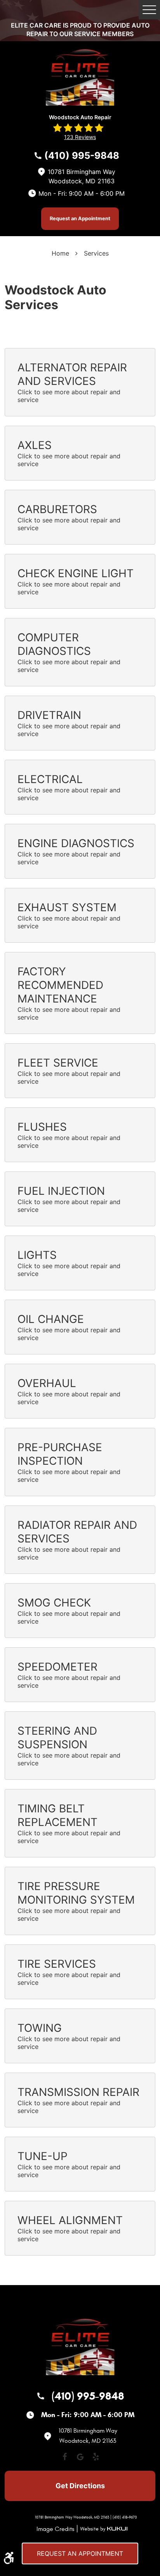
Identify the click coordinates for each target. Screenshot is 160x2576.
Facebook (64, 2457)
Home (60, 253)
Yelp (96, 2457)
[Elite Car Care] (80, 73)
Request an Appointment (80, 218)
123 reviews (80, 137)
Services (96, 253)
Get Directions (80, 2486)
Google (80, 2457)
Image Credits (55, 2529)
